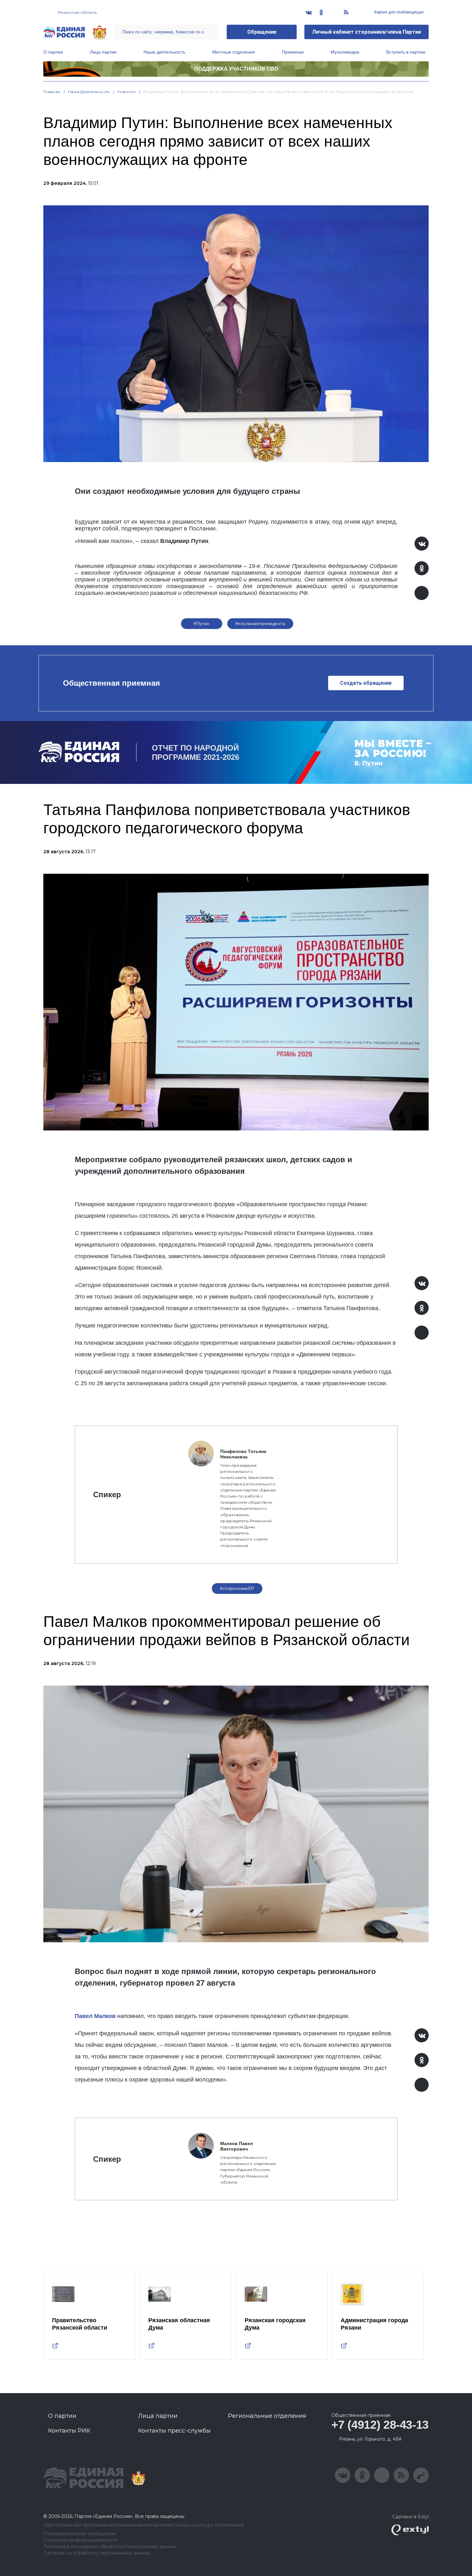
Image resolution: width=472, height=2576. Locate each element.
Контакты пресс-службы (174, 2431)
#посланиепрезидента (260, 623)
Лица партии (103, 52)
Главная (52, 92)
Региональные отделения (267, 2416)
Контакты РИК (69, 2431)
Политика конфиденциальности (80, 2540)
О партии (53, 52)
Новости (127, 92)
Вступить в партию (406, 52)
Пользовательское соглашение (79, 2534)
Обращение (262, 32)
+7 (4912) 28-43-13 (380, 2425)
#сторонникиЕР (237, 1588)
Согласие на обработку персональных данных (97, 2553)
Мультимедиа (345, 52)
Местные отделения (234, 52)
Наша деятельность (164, 52)
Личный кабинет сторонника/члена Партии (367, 32)
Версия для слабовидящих (399, 12)
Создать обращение (366, 683)
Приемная (293, 52)
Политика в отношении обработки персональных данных (110, 2547)
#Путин (202, 623)
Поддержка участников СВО (236, 69)
